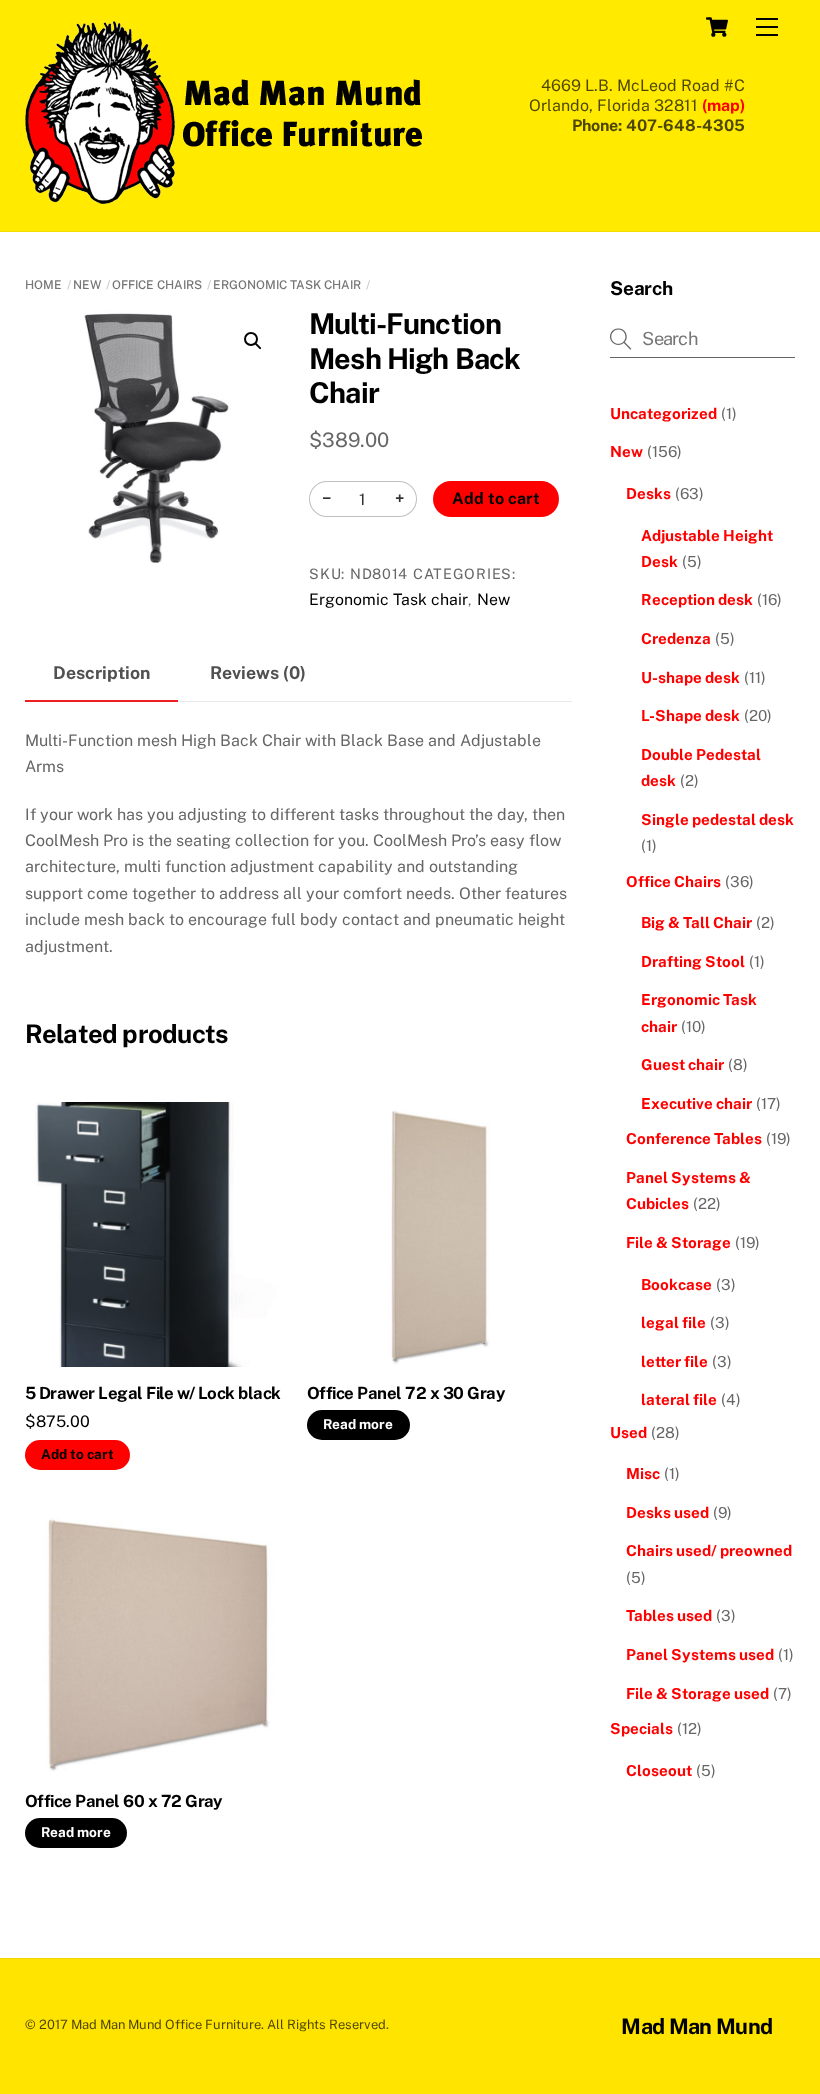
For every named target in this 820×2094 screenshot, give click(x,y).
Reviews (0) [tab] (258, 672)
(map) (723, 105)
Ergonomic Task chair (287, 285)
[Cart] (717, 27)
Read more (358, 1424)
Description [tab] (101, 672)
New (87, 285)
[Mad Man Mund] (225, 195)
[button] (253, 341)
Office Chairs (157, 285)
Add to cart (496, 498)
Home (43, 285)
